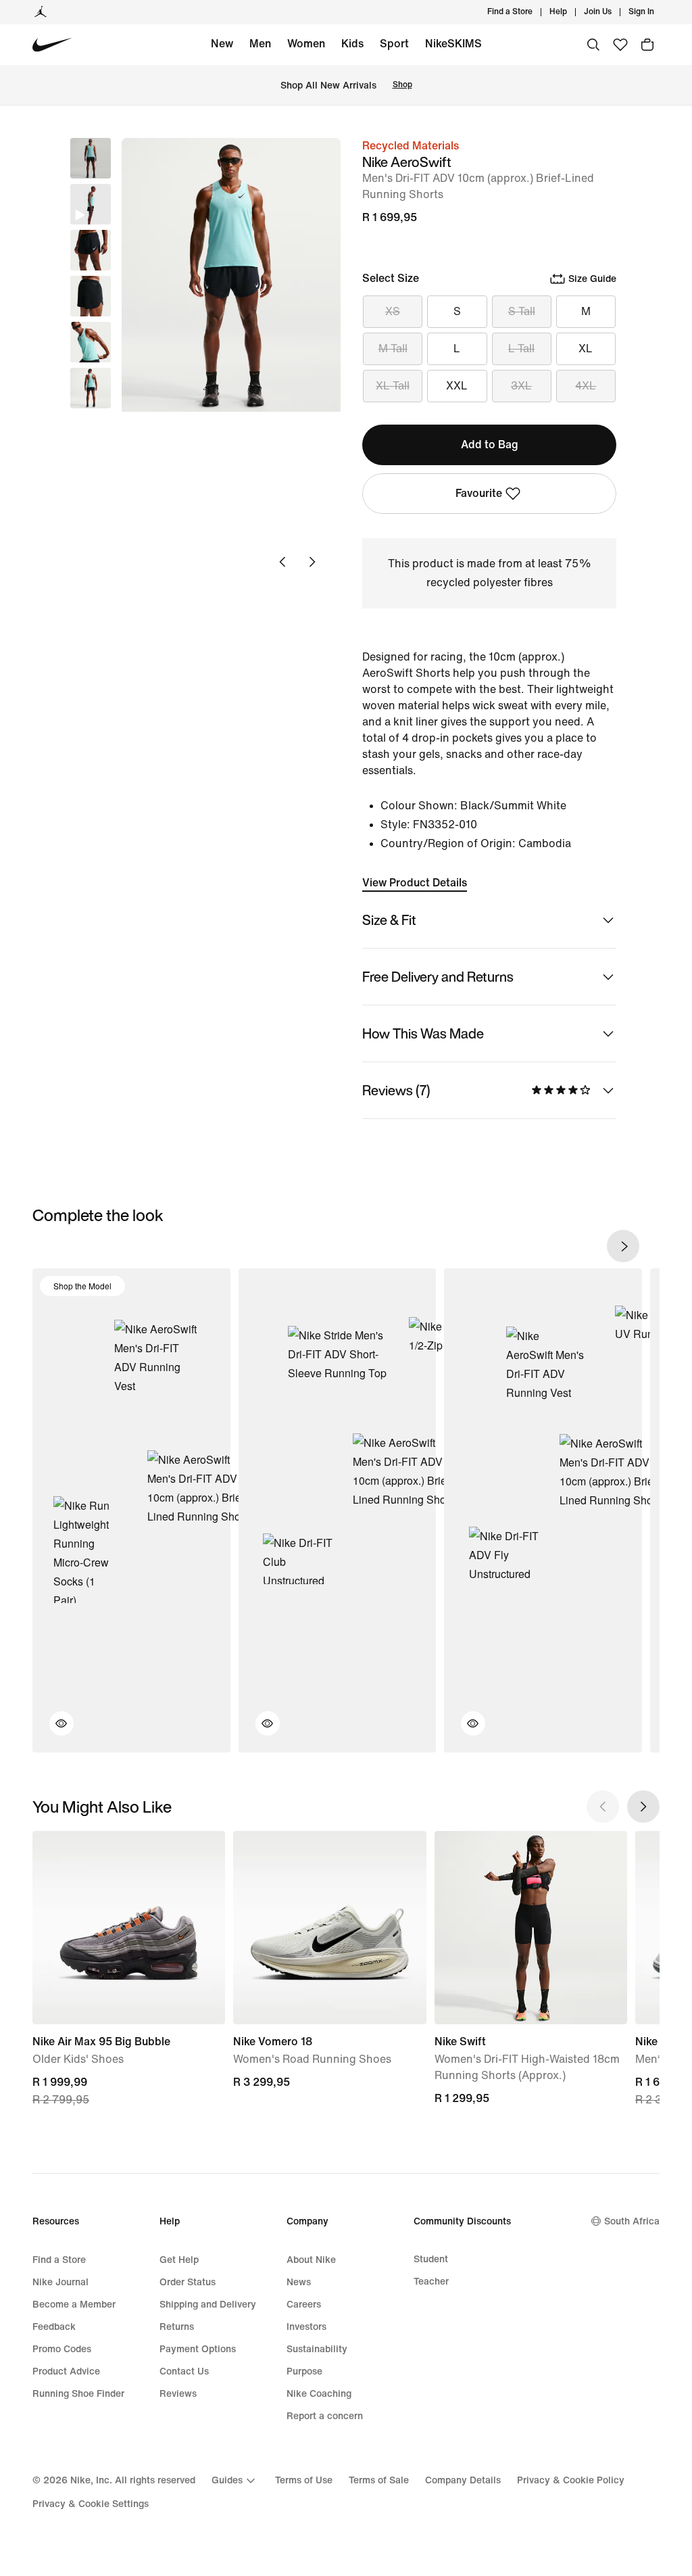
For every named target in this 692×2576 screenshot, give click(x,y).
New (222, 44)
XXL (457, 386)
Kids (352, 44)
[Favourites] (620, 45)
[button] (91, 204)
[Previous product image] (282, 562)
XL (586, 349)
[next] (623, 1246)
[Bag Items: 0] (647, 45)
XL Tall (393, 386)
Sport (394, 44)
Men (260, 44)
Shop (402, 85)
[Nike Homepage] (52, 45)
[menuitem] (571, 12)
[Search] (593, 45)
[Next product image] (312, 562)
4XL (586, 386)
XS (393, 311)
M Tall (393, 349)
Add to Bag (490, 445)
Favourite (479, 493)
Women (306, 44)
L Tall (521, 349)
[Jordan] (41, 12)
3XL (521, 386)
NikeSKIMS (453, 44)
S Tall (522, 311)
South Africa (632, 2221)
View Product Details (415, 883)
